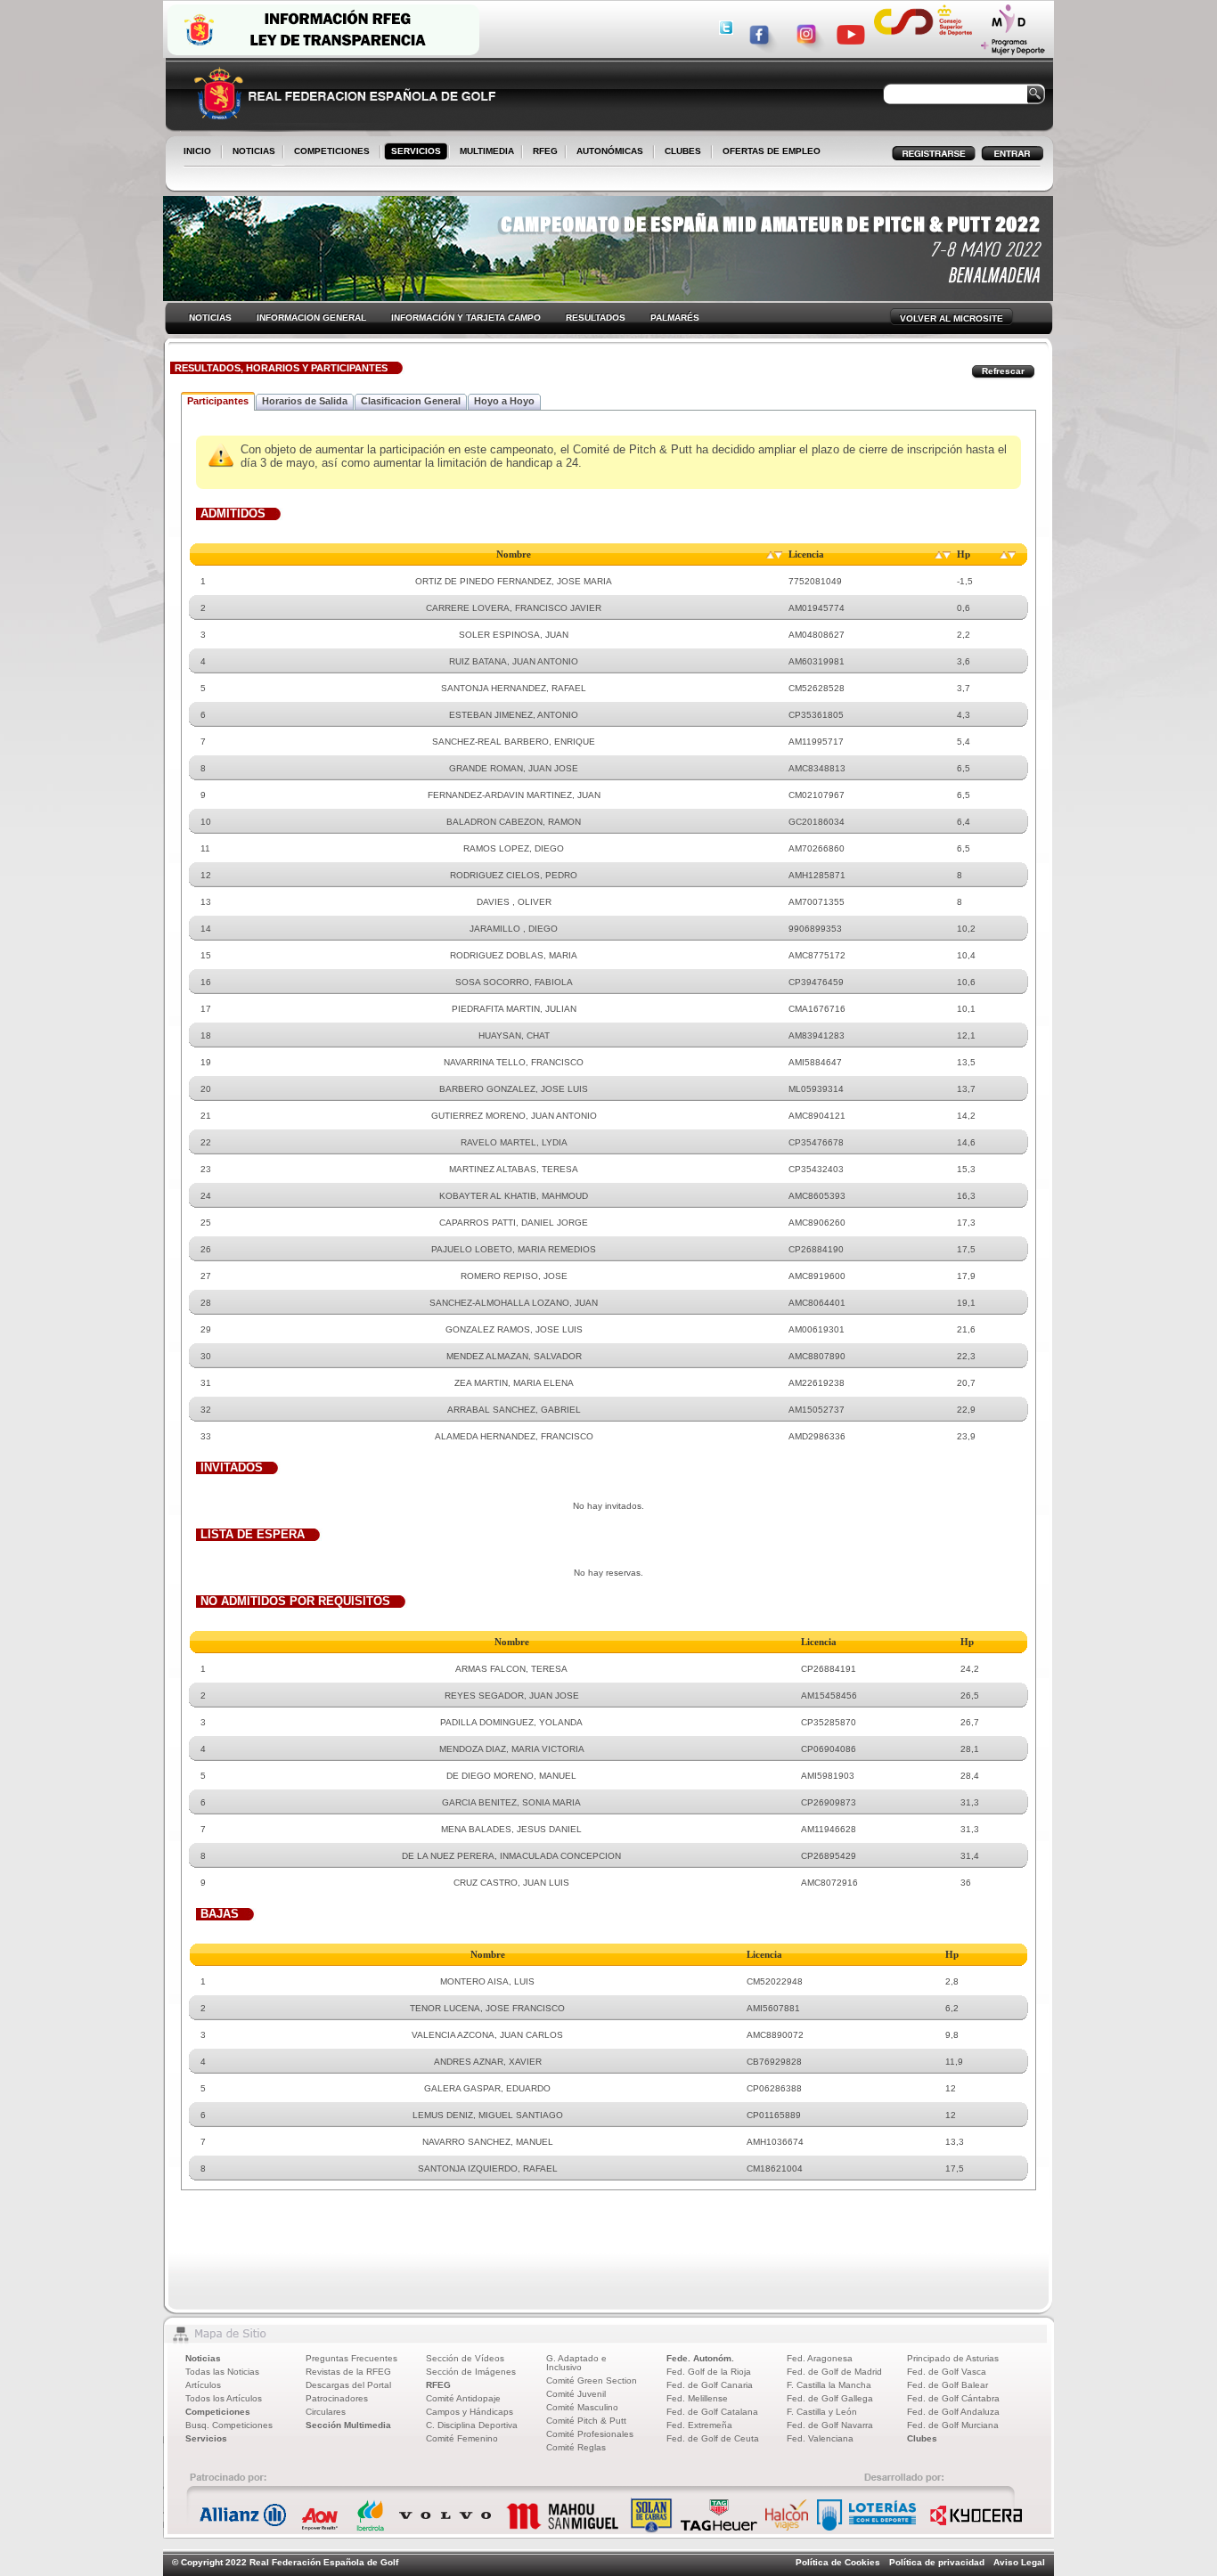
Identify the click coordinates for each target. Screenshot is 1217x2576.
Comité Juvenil (576, 2394)
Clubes (922, 2438)
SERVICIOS (412, 152)
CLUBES (683, 151)
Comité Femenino (462, 2438)
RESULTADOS (596, 318)
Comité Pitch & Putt (586, 2421)
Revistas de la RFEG (348, 2372)
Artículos (203, 2385)
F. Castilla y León (822, 2412)
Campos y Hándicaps (470, 2412)
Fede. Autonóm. (700, 2358)
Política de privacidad (937, 2562)
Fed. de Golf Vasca (947, 2372)
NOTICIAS (250, 152)
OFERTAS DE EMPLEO (772, 151)
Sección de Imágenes (471, 2372)
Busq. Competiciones (229, 2425)
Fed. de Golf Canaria (710, 2385)
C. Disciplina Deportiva (472, 2425)
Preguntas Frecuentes (351, 2358)
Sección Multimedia (348, 2425)
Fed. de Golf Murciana (953, 2425)
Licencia (806, 554)
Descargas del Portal (348, 2385)
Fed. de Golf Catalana (712, 2412)
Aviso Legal (1019, 2562)
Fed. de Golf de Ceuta (713, 2438)
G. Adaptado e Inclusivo (576, 2363)
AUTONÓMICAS (610, 151)
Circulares (326, 2412)
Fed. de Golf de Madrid (834, 2372)
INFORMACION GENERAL (311, 318)
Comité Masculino (582, 2407)
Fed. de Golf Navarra (830, 2425)
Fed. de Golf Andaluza (953, 2412)
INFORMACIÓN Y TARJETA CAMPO (466, 318)
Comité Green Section (592, 2380)
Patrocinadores (337, 2398)
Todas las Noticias (222, 2372)
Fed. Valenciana (820, 2438)
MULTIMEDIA (483, 152)
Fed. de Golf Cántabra (953, 2398)
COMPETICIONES (332, 151)
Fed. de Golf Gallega (830, 2398)
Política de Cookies (838, 2562)
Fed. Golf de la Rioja (709, 2372)
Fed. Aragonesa (820, 2358)
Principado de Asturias (953, 2358)
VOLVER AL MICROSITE (952, 318)
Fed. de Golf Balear (947, 2385)
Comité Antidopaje (463, 2398)
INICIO (197, 151)
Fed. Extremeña (699, 2425)
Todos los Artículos (224, 2398)
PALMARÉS (675, 318)
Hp (964, 554)
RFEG (542, 152)
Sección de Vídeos (465, 2358)
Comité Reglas (576, 2447)
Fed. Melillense (697, 2398)
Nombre (514, 554)
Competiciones (218, 2412)
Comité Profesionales (590, 2434)
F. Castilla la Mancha (829, 2385)
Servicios (206, 2438)
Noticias (203, 2358)
